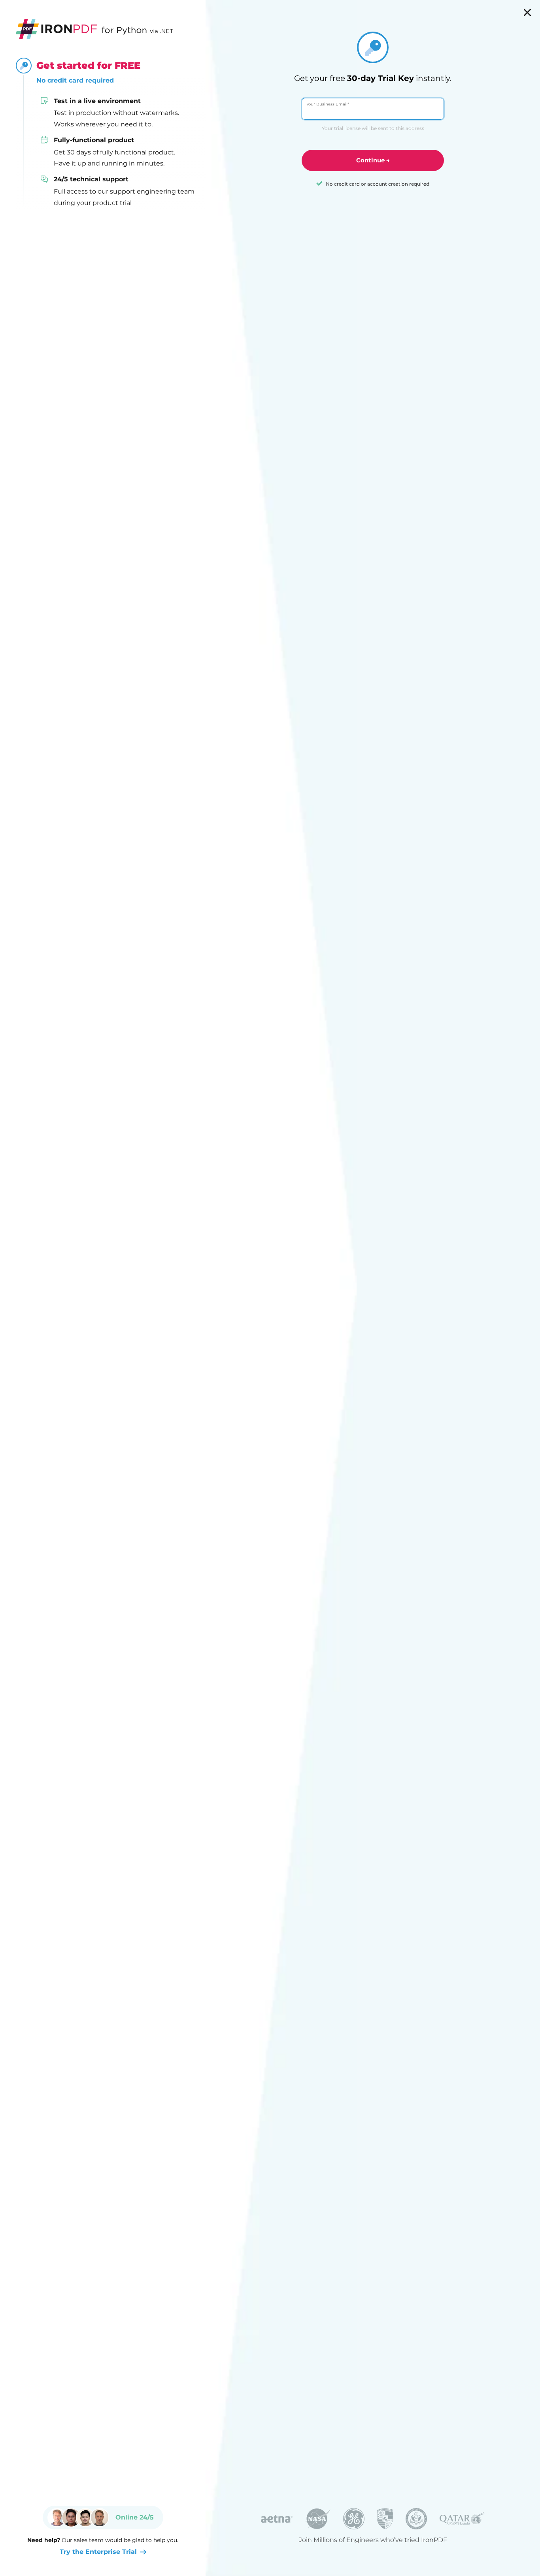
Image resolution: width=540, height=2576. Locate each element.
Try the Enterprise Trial (98, 2552)
